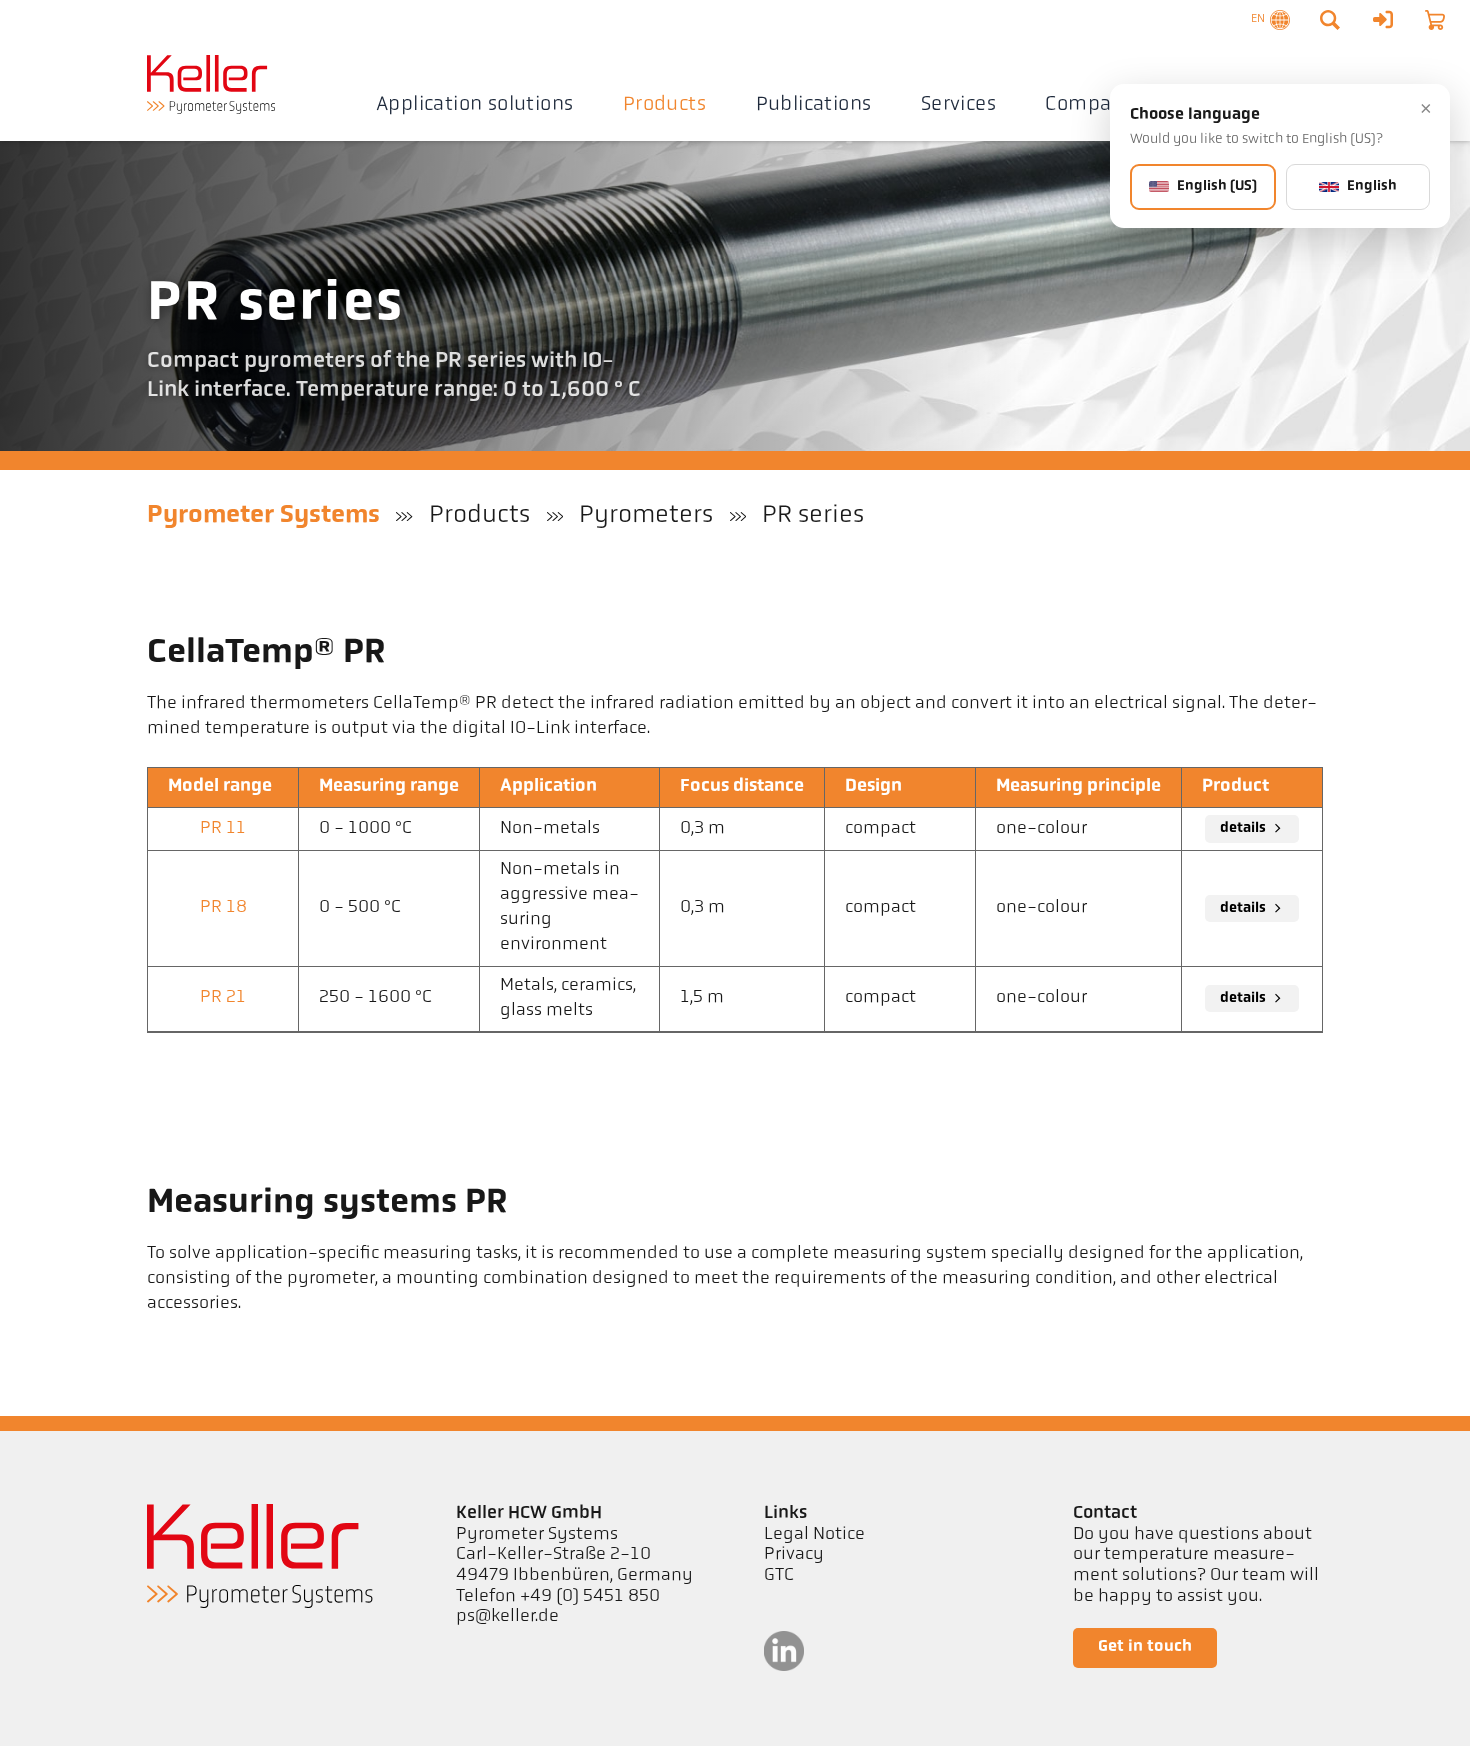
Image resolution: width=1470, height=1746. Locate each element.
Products (664, 105)
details (1243, 828)
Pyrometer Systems (263, 515)
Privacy (794, 1555)
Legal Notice (814, 1535)
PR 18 (223, 908)
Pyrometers (646, 515)
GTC (779, 1576)
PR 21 (223, 998)
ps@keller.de (507, 1617)
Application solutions (475, 105)
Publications (814, 105)
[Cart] (1435, 20)
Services (958, 105)
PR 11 (223, 829)
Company (1090, 105)
